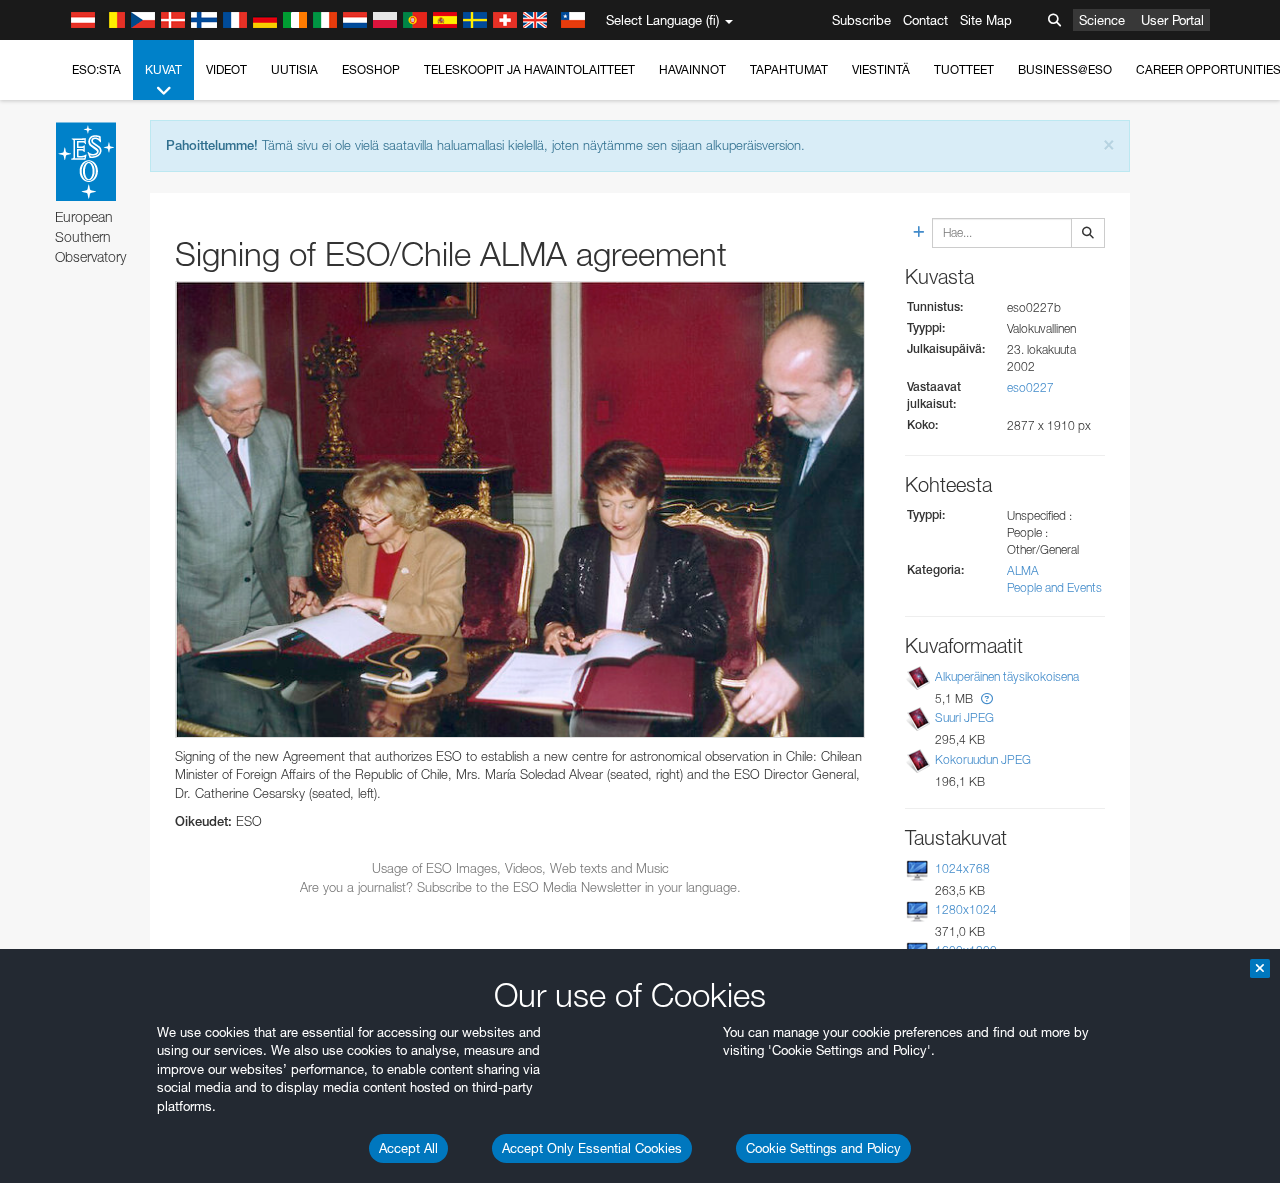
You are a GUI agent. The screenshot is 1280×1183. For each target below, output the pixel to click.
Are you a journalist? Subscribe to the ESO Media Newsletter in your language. (520, 887)
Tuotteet (964, 69)
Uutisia (294, 69)
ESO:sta (96, 69)
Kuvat (163, 69)
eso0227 (1030, 387)
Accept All (408, 1148)
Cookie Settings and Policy (823, 1148)
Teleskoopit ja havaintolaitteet (529, 69)
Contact (925, 20)
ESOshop (371, 69)
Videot (226, 69)
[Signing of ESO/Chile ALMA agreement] (520, 509)
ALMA (1023, 570)
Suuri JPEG (964, 717)
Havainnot (692, 69)
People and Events (1054, 587)
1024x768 (962, 868)
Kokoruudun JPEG (983, 759)
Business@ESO (1065, 69)
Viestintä (881, 69)
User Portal (1172, 20)
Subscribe (861, 20)
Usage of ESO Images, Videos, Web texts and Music (520, 868)
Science (1102, 20)
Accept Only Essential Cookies (592, 1148)
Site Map (986, 20)
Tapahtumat (789, 69)
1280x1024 (966, 909)
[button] (987, 698)
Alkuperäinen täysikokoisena (1007, 676)
